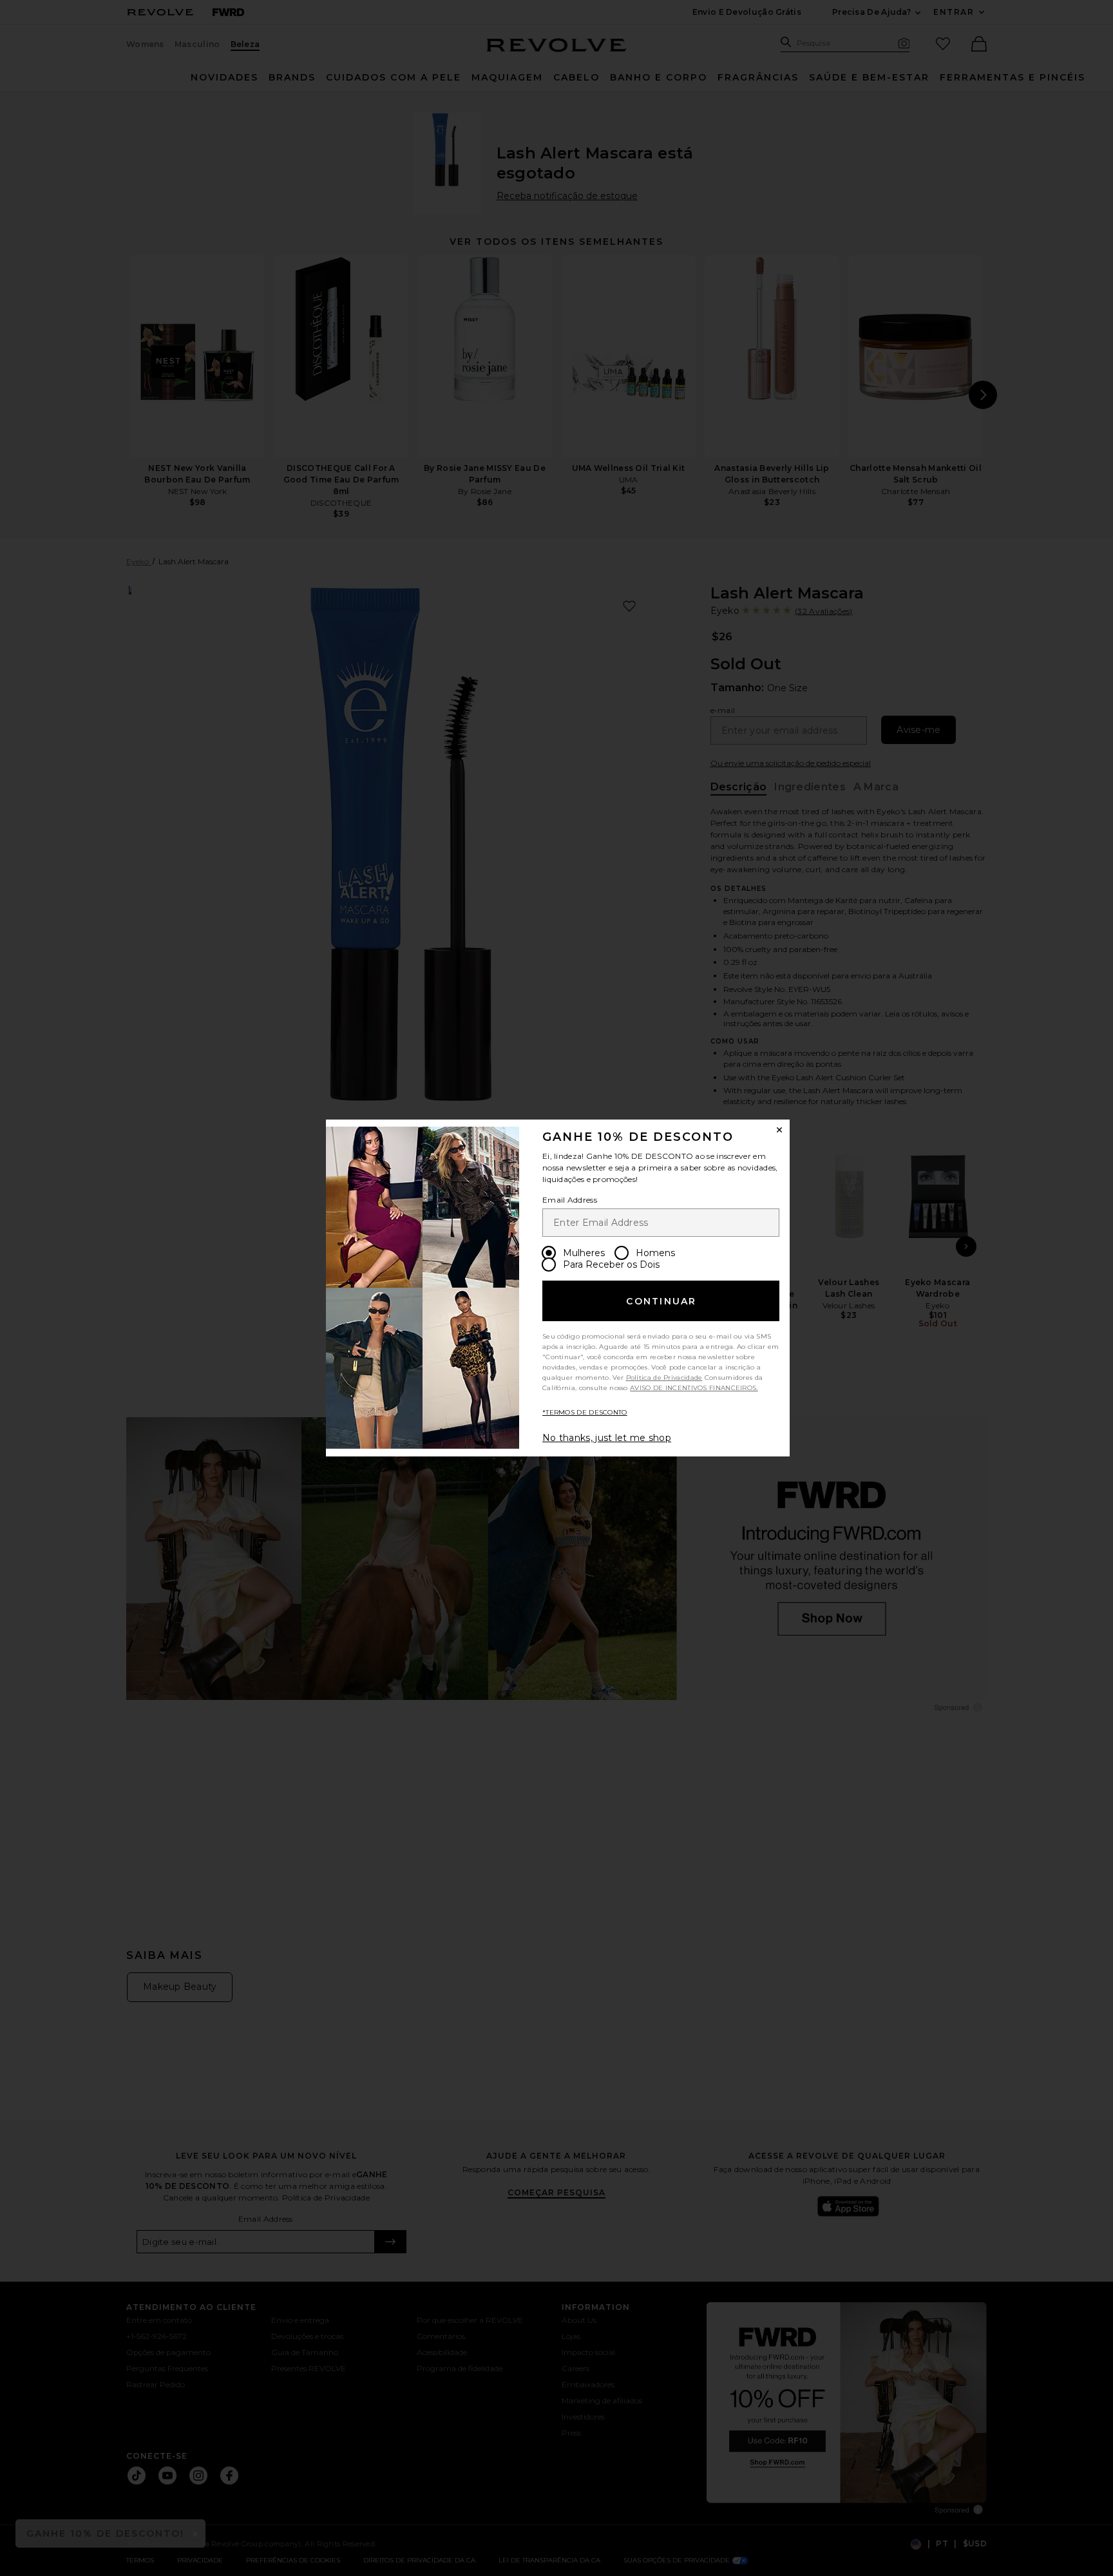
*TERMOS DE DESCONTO (585, 1412)
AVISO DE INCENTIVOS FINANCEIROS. (694, 1388)
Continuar (661, 1301)
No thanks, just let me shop (607, 1438)
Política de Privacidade (664, 1378)
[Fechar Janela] (779, 1130)
